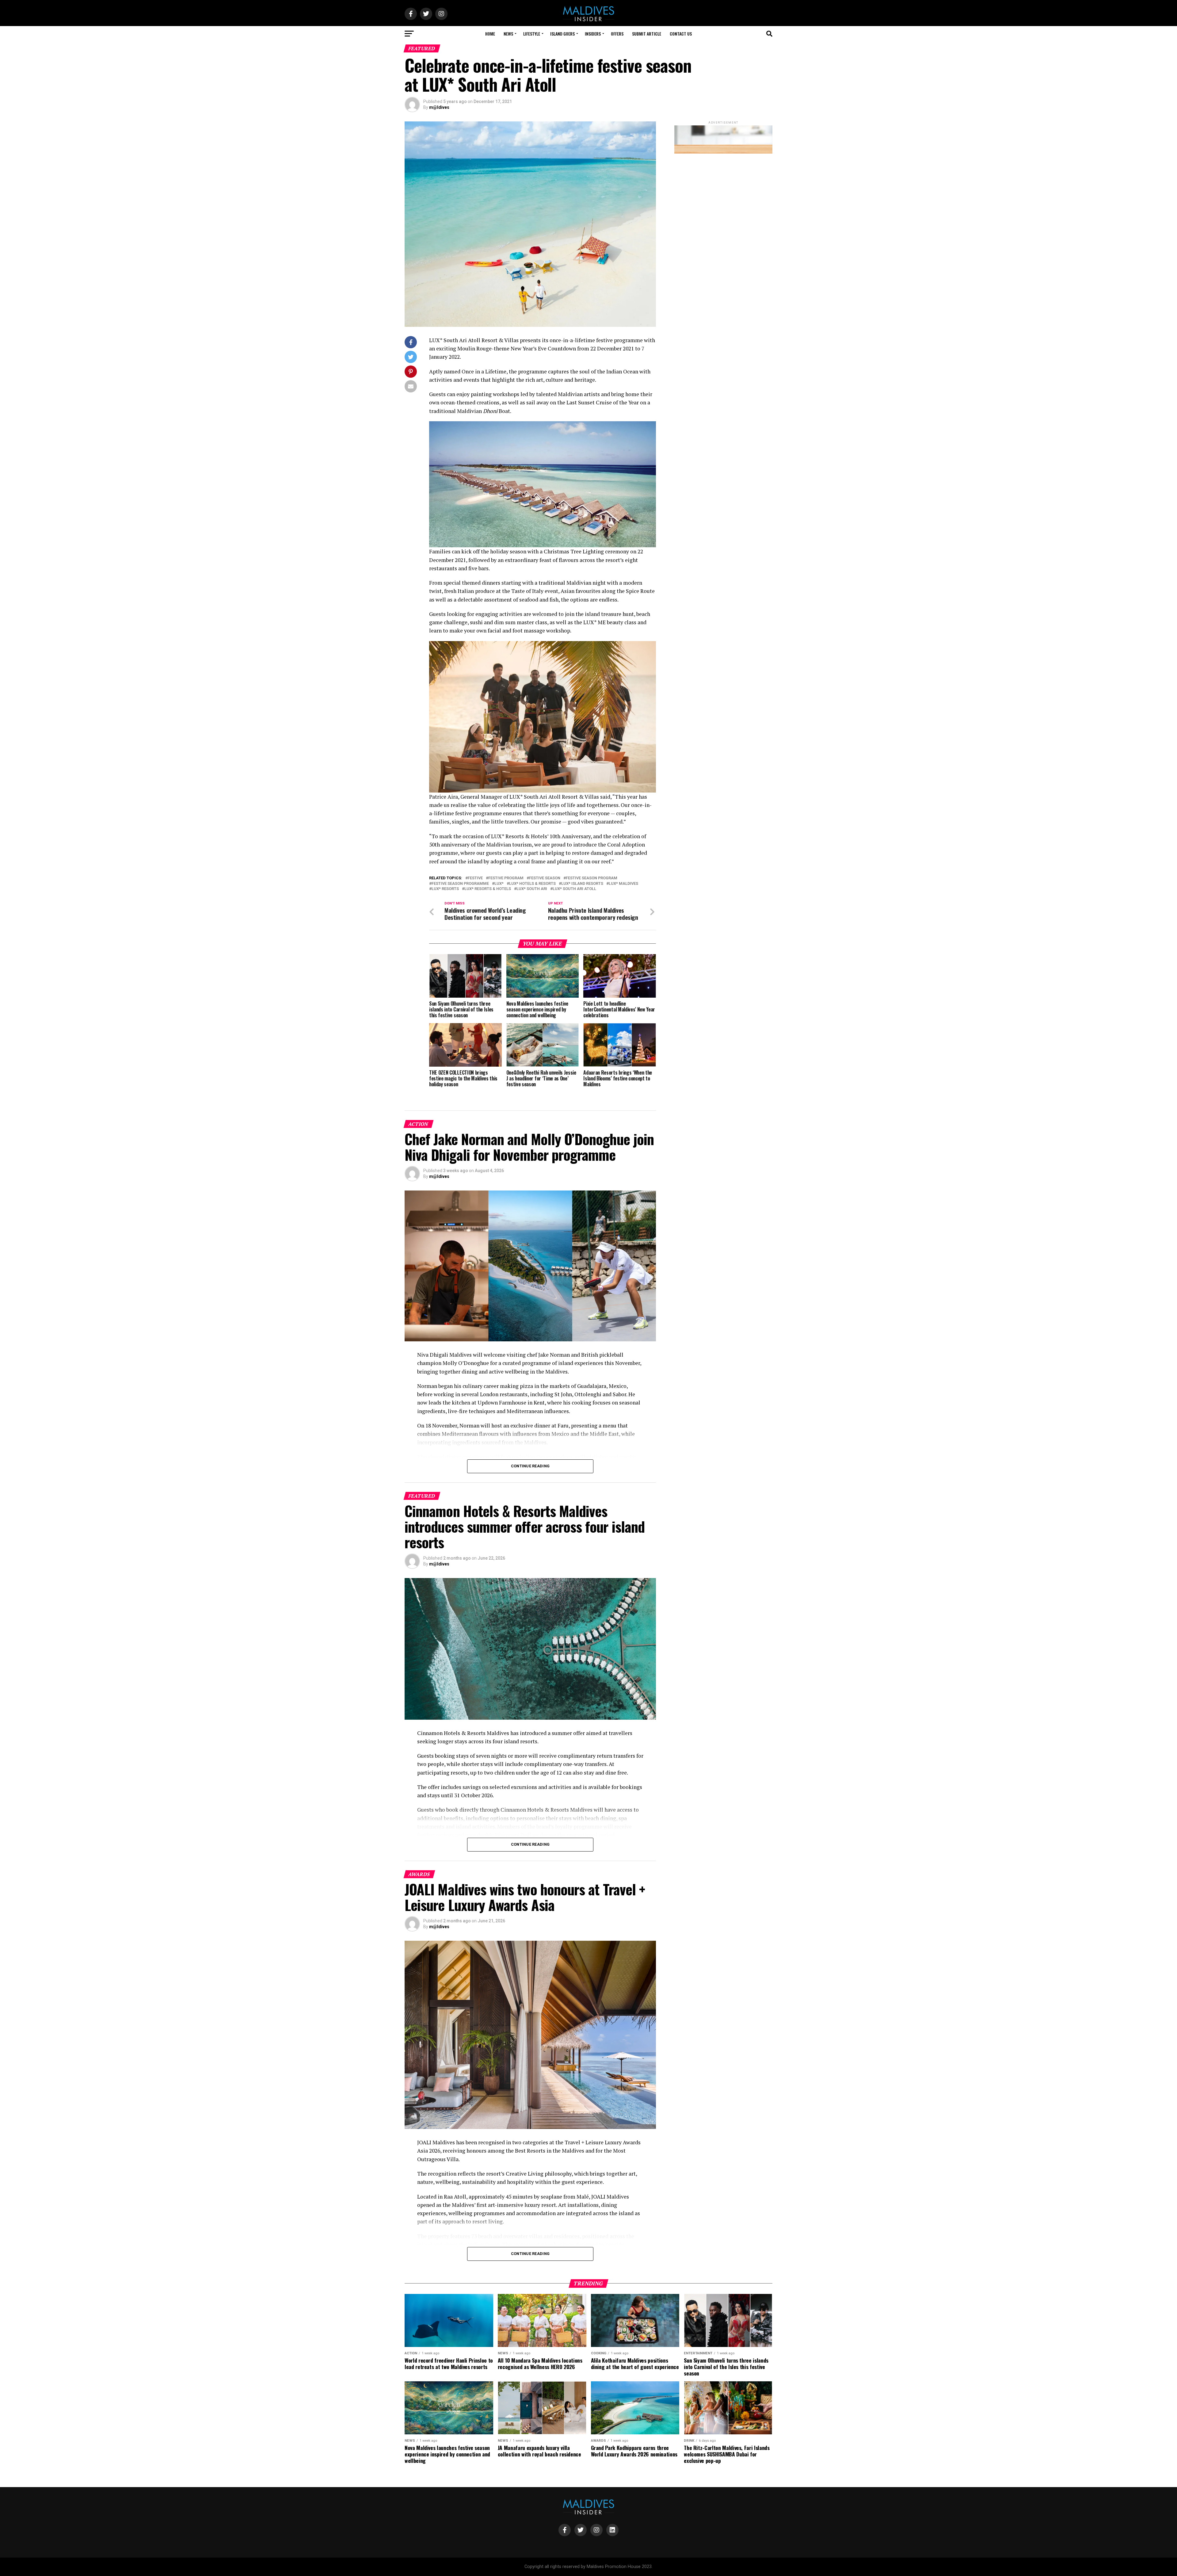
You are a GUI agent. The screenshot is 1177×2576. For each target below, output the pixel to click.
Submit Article (647, 34)
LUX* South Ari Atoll (574, 889)
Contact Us (681, 34)
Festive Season (545, 878)
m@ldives (439, 107)
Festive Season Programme (460, 884)
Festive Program (506, 878)
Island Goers (562, 34)
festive (475, 878)
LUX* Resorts (445, 889)
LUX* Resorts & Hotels (488, 889)
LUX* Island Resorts (582, 884)
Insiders (593, 34)
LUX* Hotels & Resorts (532, 884)
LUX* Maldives (623, 884)
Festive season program (592, 878)
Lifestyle (532, 34)
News (508, 34)
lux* (499, 884)
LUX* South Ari (532, 889)
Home (490, 34)
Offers (617, 34)
